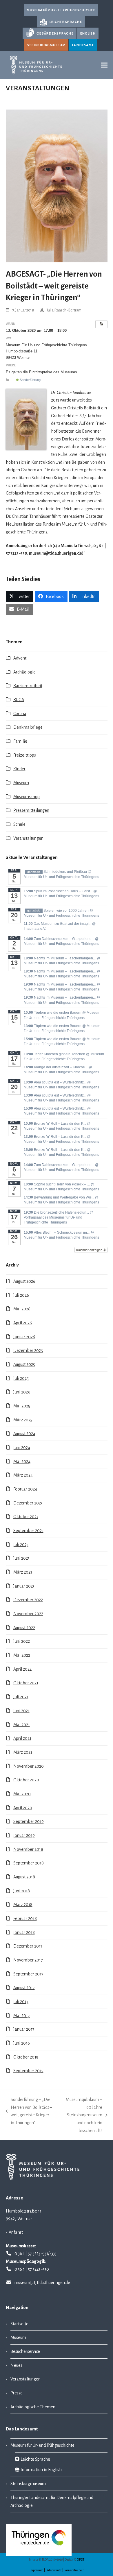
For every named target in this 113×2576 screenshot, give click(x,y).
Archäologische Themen (33, 2407)
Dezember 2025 (28, 1350)
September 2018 (29, 1863)
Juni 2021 (21, 1711)
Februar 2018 (25, 1918)
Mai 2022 (22, 1655)
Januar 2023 (24, 1586)
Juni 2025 (22, 1392)
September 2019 (29, 1821)
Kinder (19, 769)
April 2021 (22, 1738)
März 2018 (23, 1905)
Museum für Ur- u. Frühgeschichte (61, 10)
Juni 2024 (22, 1448)
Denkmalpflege (28, 727)
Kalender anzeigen (90, 1250)
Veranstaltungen (28, 838)
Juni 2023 (21, 1558)
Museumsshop (27, 797)
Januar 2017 (24, 2029)
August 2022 (24, 1628)
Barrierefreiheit (28, 686)
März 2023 (23, 1572)
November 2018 (28, 1849)
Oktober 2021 (26, 1683)
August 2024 (24, 1434)
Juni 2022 (22, 1641)
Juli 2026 (21, 1295)
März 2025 (23, 1420)
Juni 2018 (22, 1891)
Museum (21, 783)
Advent (20, 658)
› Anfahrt (14, 2232)
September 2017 (28, 1974)
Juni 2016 (22, 2043)
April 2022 (22, 1669)
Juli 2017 (21, 2002)
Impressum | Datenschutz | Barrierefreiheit (57, 2570)
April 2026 (23, 1323)
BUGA (19, 700)
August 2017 (24, 1988)
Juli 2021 (21, 1697)
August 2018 (24, 1877)
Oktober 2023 (26, 1517)
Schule (19, 824)
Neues (16, 2365)
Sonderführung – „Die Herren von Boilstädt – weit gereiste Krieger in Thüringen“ (29, 2111)
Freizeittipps (25, 755)
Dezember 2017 (28, 1946)
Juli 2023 (21, 1545)
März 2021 (23, 1752)
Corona (20, 714)
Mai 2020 (22, 1794)
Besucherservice (25, 2351)
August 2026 (24, 1281)
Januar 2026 (24, 1337)
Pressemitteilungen (31, 810)
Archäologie (24, 672)
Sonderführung (30, 380)
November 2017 (28, 1960)
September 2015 (28, 2071)
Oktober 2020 (26, 1780)
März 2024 (23, 1475)
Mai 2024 (22, 1461)
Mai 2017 (22, 2016)
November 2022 (28, 1614)
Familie (20, 741)
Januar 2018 (24, 1932)
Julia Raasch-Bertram (64, 310)
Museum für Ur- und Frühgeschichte (42, 2445)
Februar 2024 (25, 1489)
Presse (17, 2393)
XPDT (81, 2560)
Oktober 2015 (26, 2057)
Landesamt (83, 45)
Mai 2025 (22, 1406)
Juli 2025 (21, 1378)
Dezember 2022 (28, 1600)
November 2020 (29, 1766)
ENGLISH (88, 33)
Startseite (19, 2324)
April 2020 (23, 1808)
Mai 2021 (22, 1725)
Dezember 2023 (28, 1503)
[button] (104, 65)
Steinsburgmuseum (46, 45)
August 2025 (24, 1364)
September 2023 (28, 1531)
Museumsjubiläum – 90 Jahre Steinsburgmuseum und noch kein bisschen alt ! (81, 2115)
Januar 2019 (24, 1835)
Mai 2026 (22, 1309)
